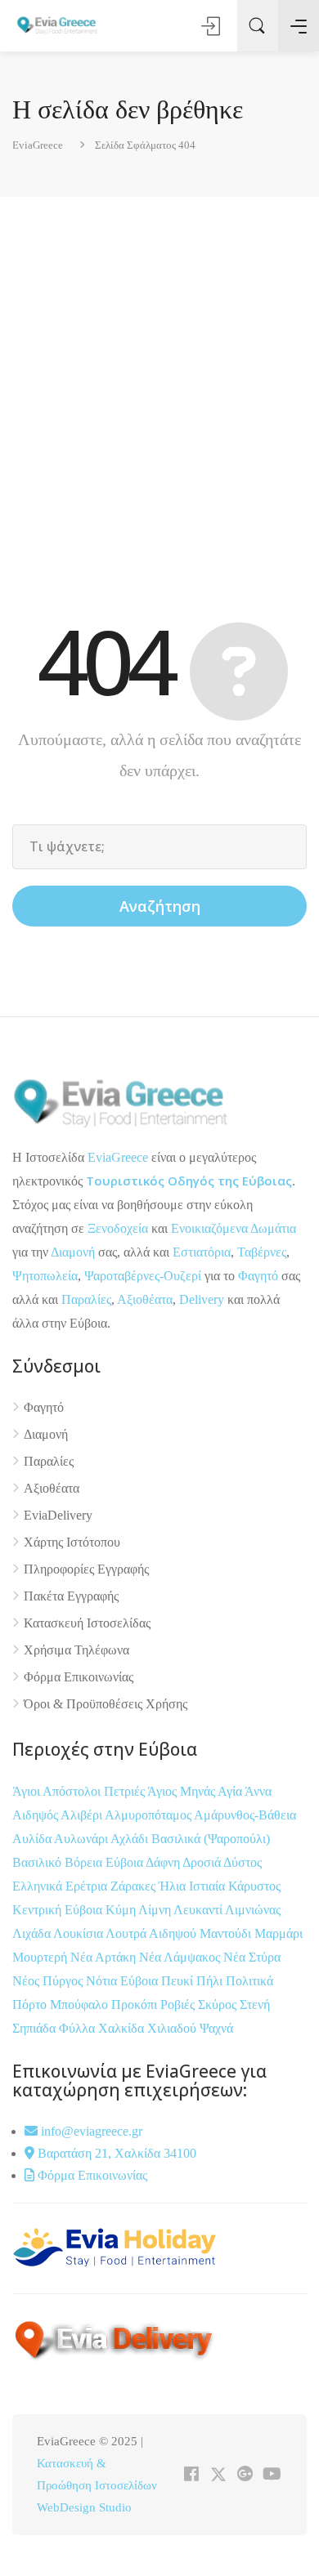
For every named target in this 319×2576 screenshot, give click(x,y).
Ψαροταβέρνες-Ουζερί (143, 1276)
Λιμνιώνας (253, 1910)
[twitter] (218, 2475)
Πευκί (179, 1981)
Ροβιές (179, 2005)
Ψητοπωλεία (45, 1276)
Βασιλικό (38, 1862)
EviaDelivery (58, 1515)
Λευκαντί (199, 1910)
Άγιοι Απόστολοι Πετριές (80, 1791)
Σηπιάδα (34, 2028)
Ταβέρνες (262, 1252)
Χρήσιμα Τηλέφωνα (76, 1650)
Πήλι (211, 1981)
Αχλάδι (131, 1839)
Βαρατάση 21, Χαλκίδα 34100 (115, 2153)
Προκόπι (136, 2005)
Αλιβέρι (83, 1815)
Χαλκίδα (123, 2028)
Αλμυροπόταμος (149, 1815)
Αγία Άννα (245, 1791)
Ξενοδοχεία (118, 1228)
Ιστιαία (209, 1886)
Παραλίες (86, 1299)
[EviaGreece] (57, 25)
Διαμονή (73, 1252)
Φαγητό (258, 1276)
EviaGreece (118, 1157)
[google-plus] (245, 2475)
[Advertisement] (159, 389)
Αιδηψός (36, 1815)
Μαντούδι (227, 1933)
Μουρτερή (41, 1957)
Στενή (255, 2005)
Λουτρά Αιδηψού (153, 1933)
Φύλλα (79, 2028)
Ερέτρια (88, 1886)
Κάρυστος (254, 1886)
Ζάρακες (135, 1886)
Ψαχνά (216, 2028)
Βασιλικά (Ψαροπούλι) (211, 1839)
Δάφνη (164, 1862)
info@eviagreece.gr (90, 2131)
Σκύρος (219, 2005)
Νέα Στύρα (252, 1957)
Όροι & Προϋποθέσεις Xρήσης (106, 1704)
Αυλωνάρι (81, 1839)
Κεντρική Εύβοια (59, 1910)
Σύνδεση (212, 26)
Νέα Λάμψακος (181, 1957)
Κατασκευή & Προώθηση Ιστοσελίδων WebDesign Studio (97, 2485)
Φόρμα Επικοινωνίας (79, 1677)
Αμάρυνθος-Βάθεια (245, 1815)
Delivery (202, 1299)
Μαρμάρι (279, 1933)
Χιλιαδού (173, 2028)
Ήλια (174, 1886)
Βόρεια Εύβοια (105, 1862)
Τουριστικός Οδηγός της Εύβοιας (189, 1181)
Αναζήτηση (160, 906)
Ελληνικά (39, 1886)
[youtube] (272, 2475)
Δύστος (243, 1862)
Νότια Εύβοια (124, 1981)
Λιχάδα (31, 1933)
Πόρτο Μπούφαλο (60, 2005)
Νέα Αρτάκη (105, 1957)
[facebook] (191, 2475)
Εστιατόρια (202, 1252)
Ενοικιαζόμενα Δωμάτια (234, 1228)
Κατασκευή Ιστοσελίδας (87, 1623)
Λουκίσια (79, 1933)
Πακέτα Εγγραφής (71, 1596)
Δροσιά (203, 1862)
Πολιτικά (249, 1981)
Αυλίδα (33, 1839)
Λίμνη (156, 1910)
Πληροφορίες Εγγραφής (86, 1569)
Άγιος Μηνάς (181, 1791)
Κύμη (122, 1910)
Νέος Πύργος (49, 1981)
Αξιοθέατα (145, 1299)
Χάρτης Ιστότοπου (72, 1542)
